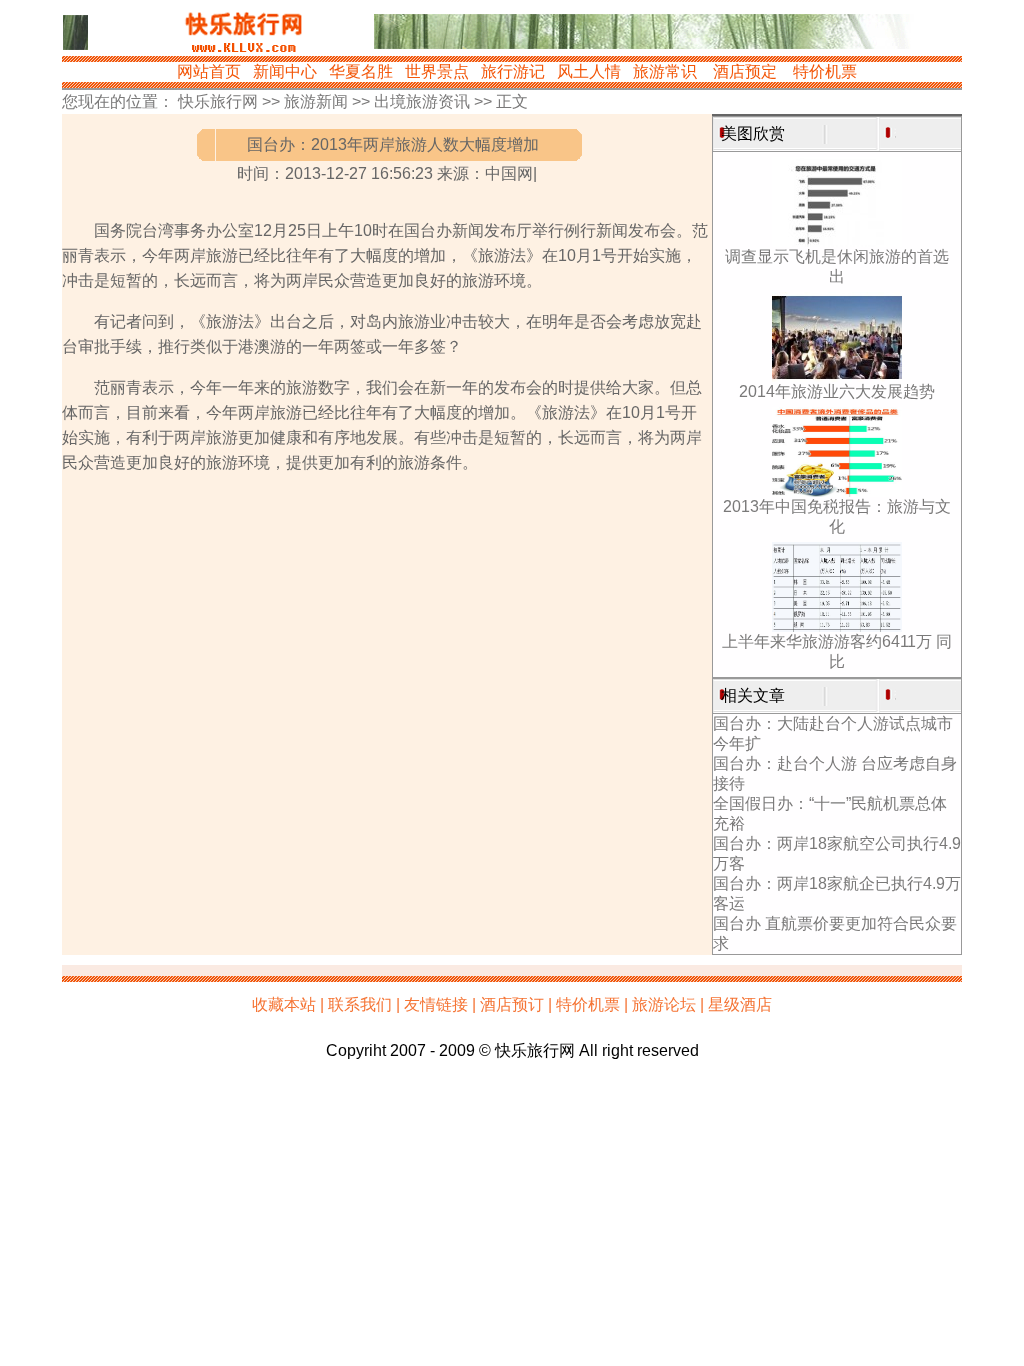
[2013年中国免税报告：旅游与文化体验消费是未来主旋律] (837, 491)
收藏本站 (284, 1004)
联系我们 (360, 1004)
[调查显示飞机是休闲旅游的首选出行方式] (837, 241)
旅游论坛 (664, 1004)
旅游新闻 (316, 101)
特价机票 (825, 71)
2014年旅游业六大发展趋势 (837, 391)
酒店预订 (512, 1004)
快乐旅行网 (218, 101)
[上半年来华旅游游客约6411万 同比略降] (837, 626)
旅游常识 (665, 71)
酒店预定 (745, 71)
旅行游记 (513, 71)
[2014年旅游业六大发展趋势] (837, 376)
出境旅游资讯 (422, 101)
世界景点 (437, 71)
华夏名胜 (361, 71)
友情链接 (436, 1004)
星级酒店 (740, 1004)
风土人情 (589, 71)
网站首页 (209, 71)
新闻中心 (285, 71)
